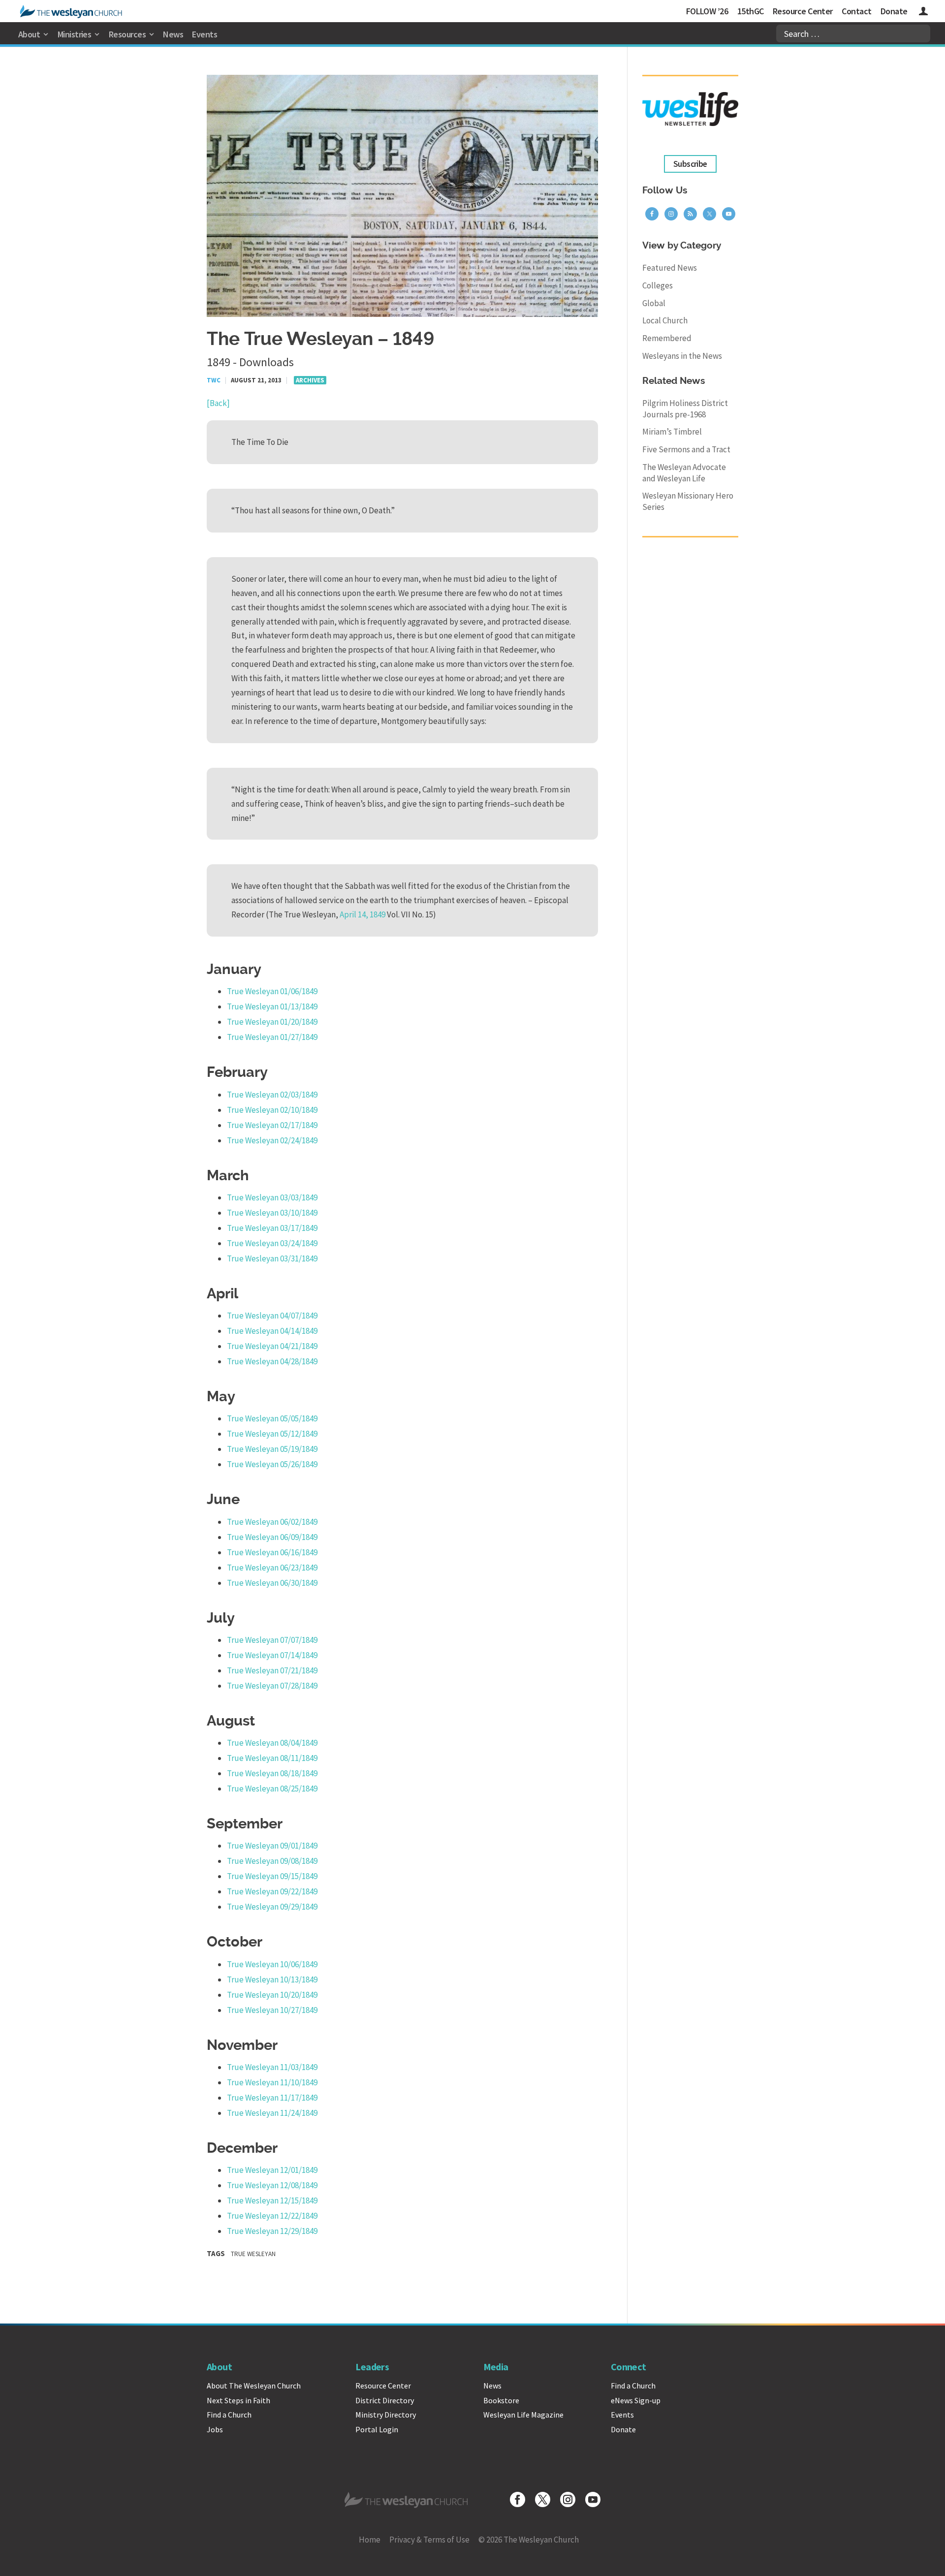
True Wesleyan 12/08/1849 (272, 2185)
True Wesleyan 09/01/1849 (272, 1846)
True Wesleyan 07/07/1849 (272, 1640)
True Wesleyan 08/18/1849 (272, 1773)
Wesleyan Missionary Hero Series (688, 501)
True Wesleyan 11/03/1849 (272, 2067)
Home (370, 2540)
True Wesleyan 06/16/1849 (272, 1552)
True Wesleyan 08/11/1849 (272, 1758)
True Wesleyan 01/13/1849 (272, 1006)
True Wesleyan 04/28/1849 (272, 1361)
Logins (923, 13)
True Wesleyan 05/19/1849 (272, 1449)
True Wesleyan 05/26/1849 (272, 1464)
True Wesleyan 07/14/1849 (272, 1655)
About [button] (29, 34)
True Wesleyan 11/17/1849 (272, 2098)
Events (205, 34)
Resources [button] (127, 34)
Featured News (670, 268)
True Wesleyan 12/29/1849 (272, 2231)
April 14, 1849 (362, 914)
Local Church (665, 320)
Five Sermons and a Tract (686, 449)
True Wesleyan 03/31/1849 (272, 1258)
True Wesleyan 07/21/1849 (272, 1670)
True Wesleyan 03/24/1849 (272, 1243)
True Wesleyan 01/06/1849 (272, 991)
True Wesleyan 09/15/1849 (272, 1876)
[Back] (218, 403)
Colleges (658, 285)
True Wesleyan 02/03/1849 (272, 1095)
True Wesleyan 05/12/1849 (272, 1434)
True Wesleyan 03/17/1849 (272, 1228)
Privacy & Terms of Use (429, 2540)
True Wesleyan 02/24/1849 (272, 1140)
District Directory (385, 2400)
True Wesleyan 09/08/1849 (272, 1861)
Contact (856, 11)
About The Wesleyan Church (254, 2386)
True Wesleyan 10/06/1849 (272, 1964)
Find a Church (229, 2415)
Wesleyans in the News (682, 356)
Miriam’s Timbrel (672, 432)
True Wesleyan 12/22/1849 (272, 2216)
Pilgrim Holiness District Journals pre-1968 (685, 409)
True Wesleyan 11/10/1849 (272, 2082)
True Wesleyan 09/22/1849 (272, 1891)
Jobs (215, 2429)
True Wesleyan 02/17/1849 (272, 1125)
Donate (894, 11)
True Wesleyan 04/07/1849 (272, 1316)
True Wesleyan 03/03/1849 (272, 1197)
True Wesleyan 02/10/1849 (272, 1110)
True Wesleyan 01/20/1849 (272, 1022)
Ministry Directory (386, 2415)
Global (654, 303)
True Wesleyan (253, 2254)
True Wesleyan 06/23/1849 (272, 1568)
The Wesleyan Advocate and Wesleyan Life (684, 473)
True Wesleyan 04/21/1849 (272, 1346)
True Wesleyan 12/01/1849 (272, 2170)
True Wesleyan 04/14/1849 (272, 1331)
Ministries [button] (75, 34)
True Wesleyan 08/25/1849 (272, 1789)
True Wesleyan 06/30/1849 (272, 1583)
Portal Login (377, 2429)
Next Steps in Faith (238, 2400)
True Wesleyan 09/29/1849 (272, 1907)
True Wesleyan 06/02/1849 (272, 1522)
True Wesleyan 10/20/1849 (272, 1995)
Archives (310, 380)
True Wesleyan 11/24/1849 (272, 2113)
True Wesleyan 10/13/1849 (272, 1979)
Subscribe (690, 164)
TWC (214, 380)
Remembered (667, 338)
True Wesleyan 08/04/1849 (272, 1743)
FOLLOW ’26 (707, 11)
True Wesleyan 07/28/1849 (272, 1686)
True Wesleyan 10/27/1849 (272, 2010)
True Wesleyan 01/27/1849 (272, 1037)
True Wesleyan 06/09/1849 (272, 1537)
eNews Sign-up (636, 2400)
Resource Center (803, 11)
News (173, 34)
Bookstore (501, 2400)
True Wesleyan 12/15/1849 (272, 2200)
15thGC (751, 11)
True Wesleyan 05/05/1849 (272, 1418)
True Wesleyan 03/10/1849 (272, 1213)
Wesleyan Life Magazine (523, 2415)
